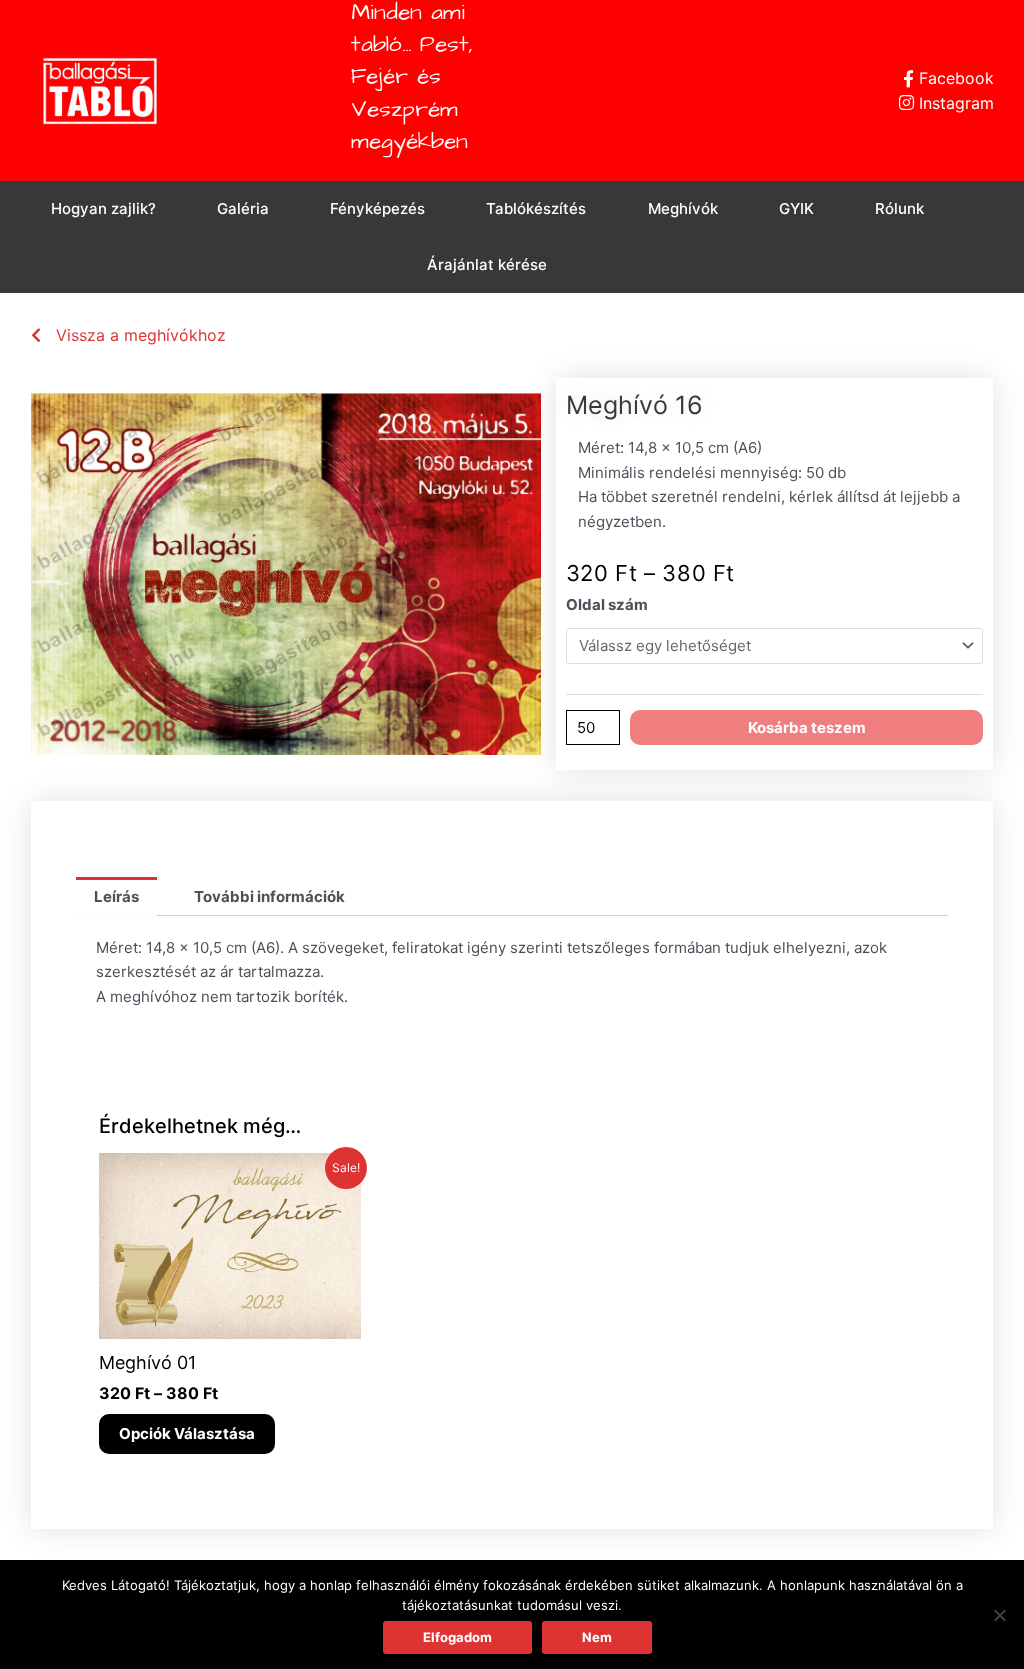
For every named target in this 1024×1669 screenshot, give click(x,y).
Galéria (243, 208)
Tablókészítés (536, 208)
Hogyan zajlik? (103, 208)
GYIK (796, 208)
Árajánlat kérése (487, 264)
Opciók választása (187, 1433)
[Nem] (999, 1615)
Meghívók (683, 208)
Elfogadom (457, 1637)
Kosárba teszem (807, 727)
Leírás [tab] (116, 896)
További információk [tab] (269, 896)
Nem (597, 1637)
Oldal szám (607, 604)
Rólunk (899, 208)
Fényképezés (377, 208)
